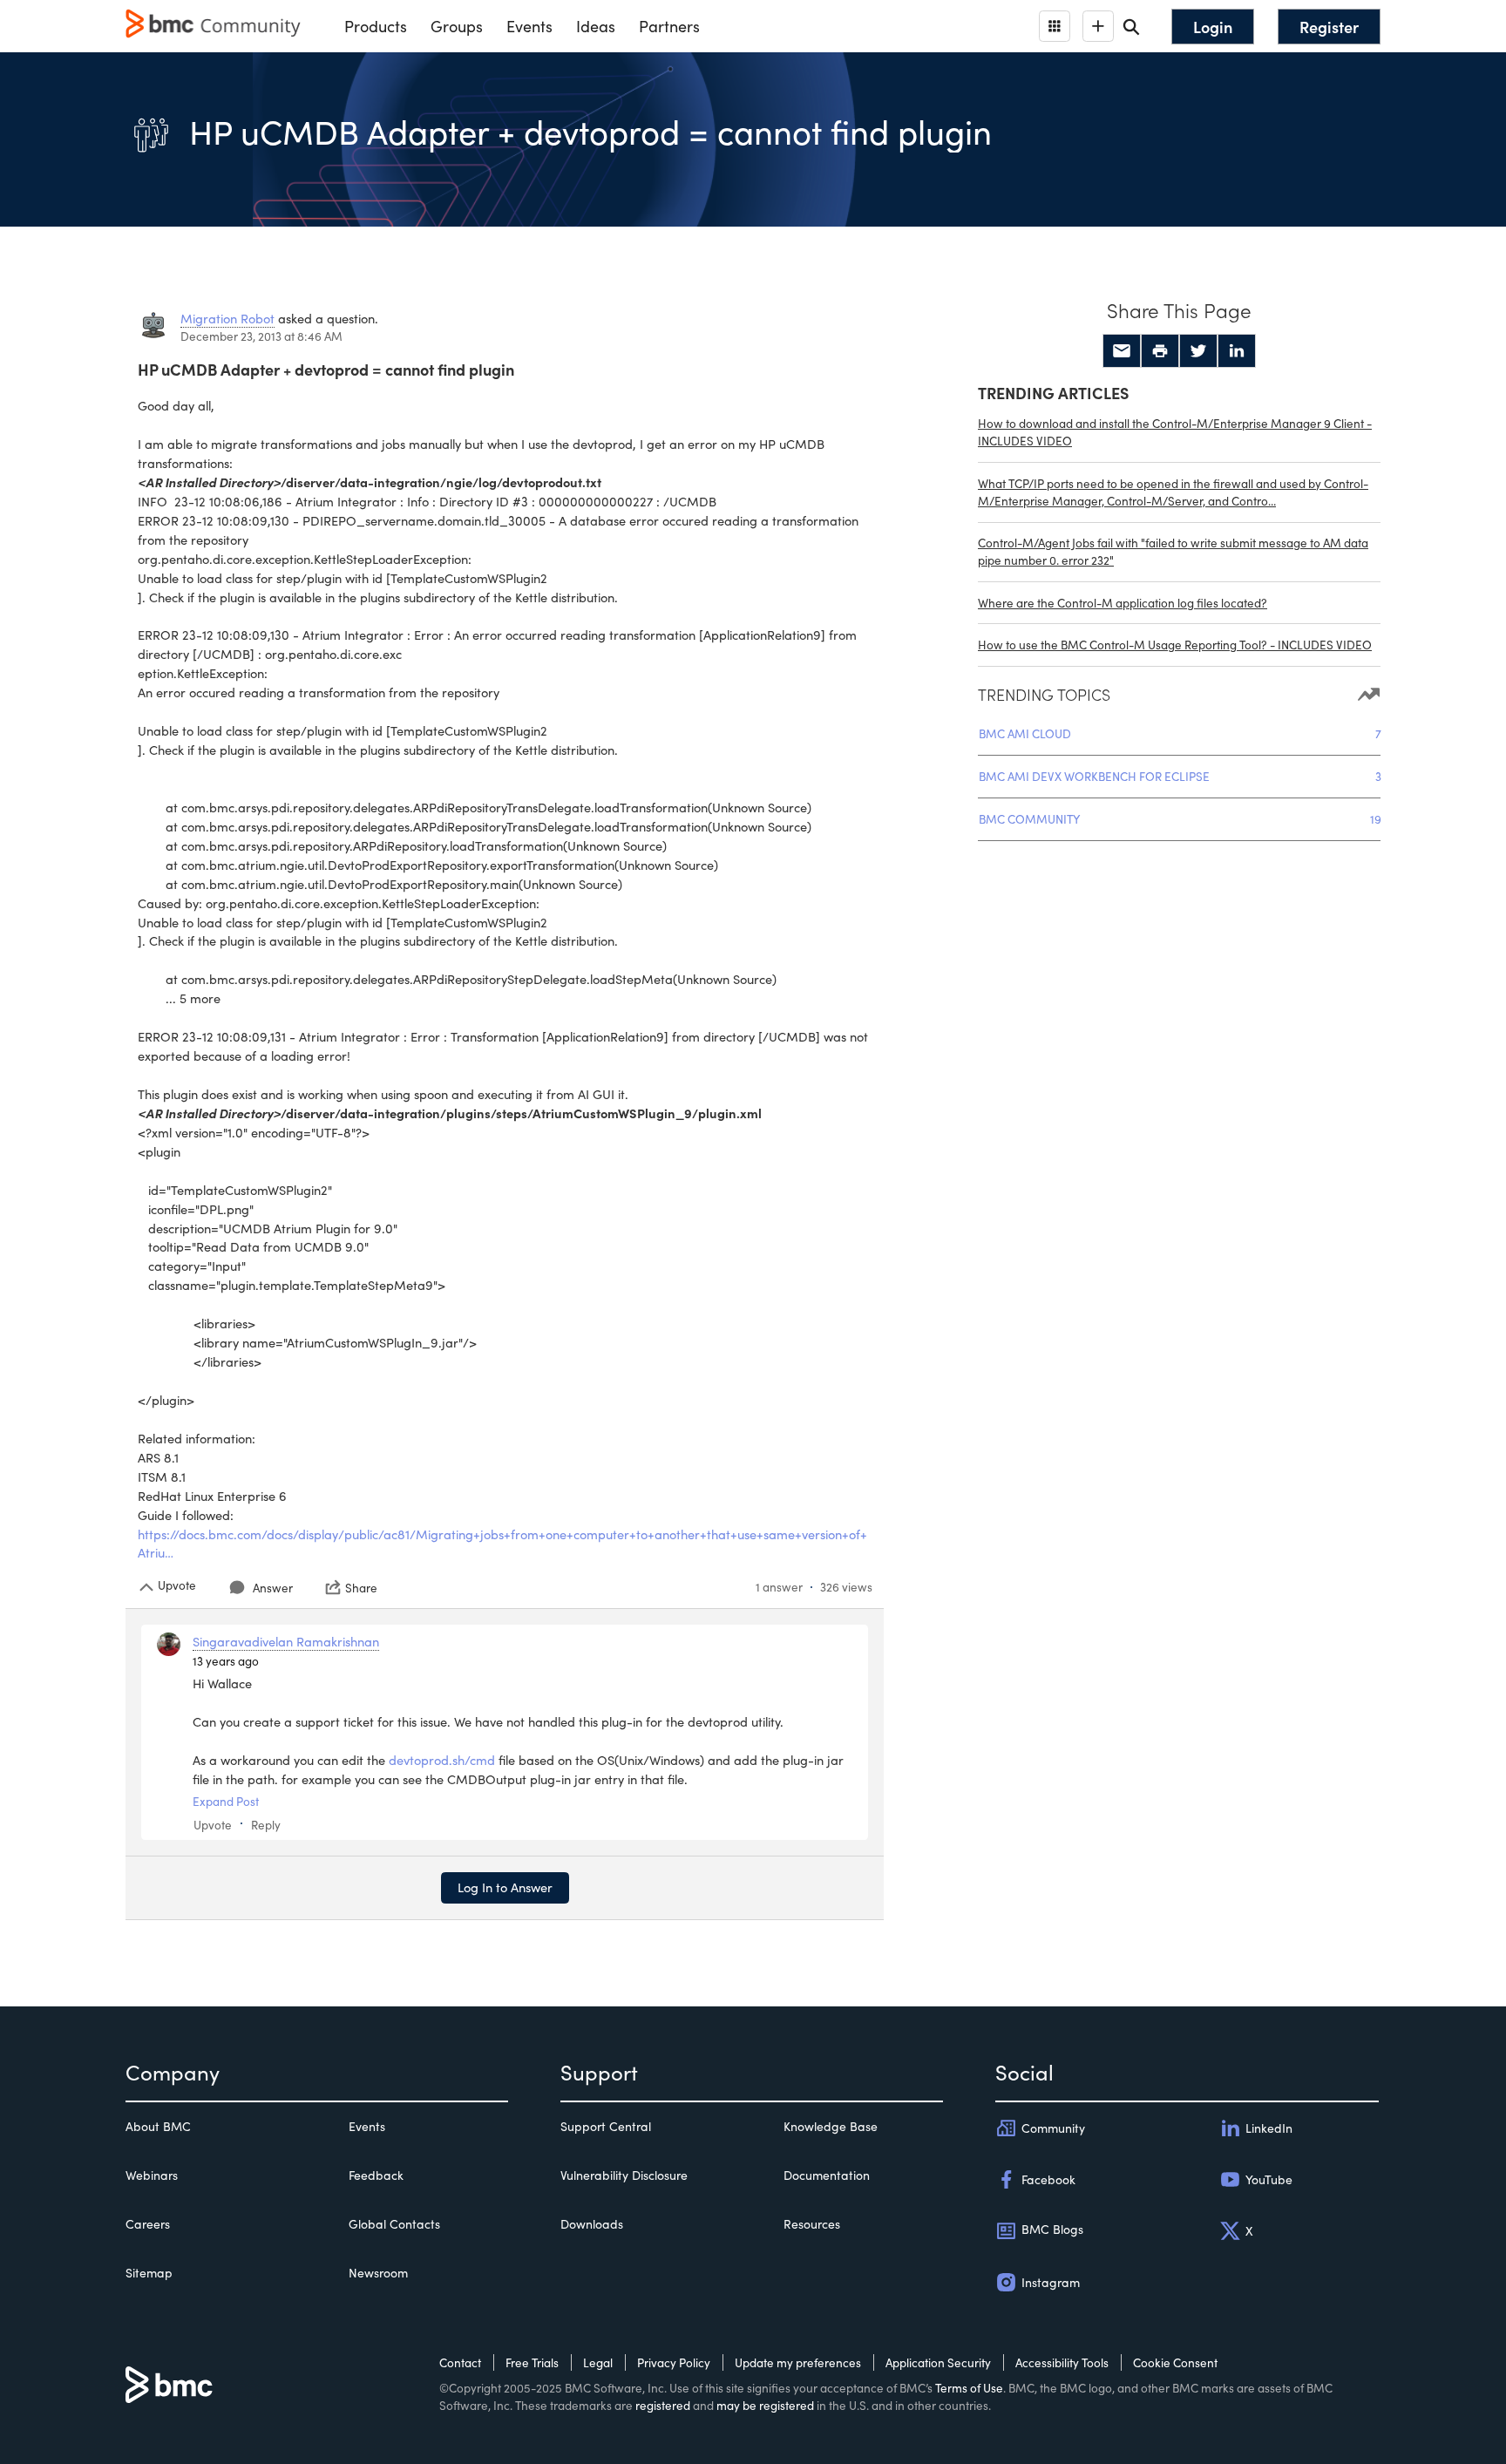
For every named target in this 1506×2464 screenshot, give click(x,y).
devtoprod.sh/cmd (442, 1760)
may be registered (765, 2405)
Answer (273, 1588)
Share (361, 1587)
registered (663, 2405)
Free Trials (532, 2362)
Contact (460, 2362)
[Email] (1122, 351)
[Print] (1160, 351)
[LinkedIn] (1237, 351)
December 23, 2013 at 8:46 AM (261, 336)
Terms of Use (969, 2388)
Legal (598, 2362)
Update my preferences (798, 2362)
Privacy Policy (674, 2362)
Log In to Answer (505, 1887)
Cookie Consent (1175, 2362)
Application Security (938, 2362)
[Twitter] (1198, 351)
